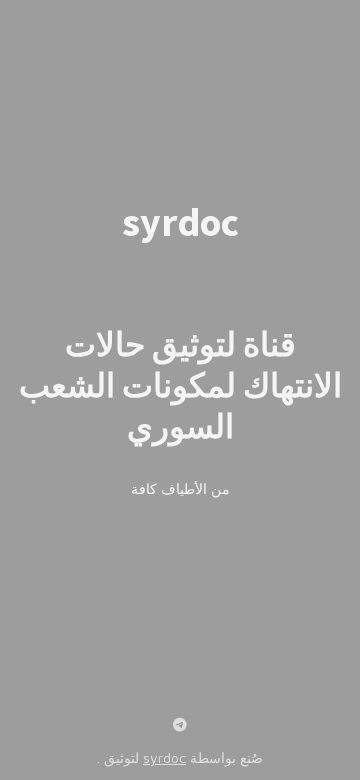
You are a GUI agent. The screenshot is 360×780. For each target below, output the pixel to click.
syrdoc (164, 757)
